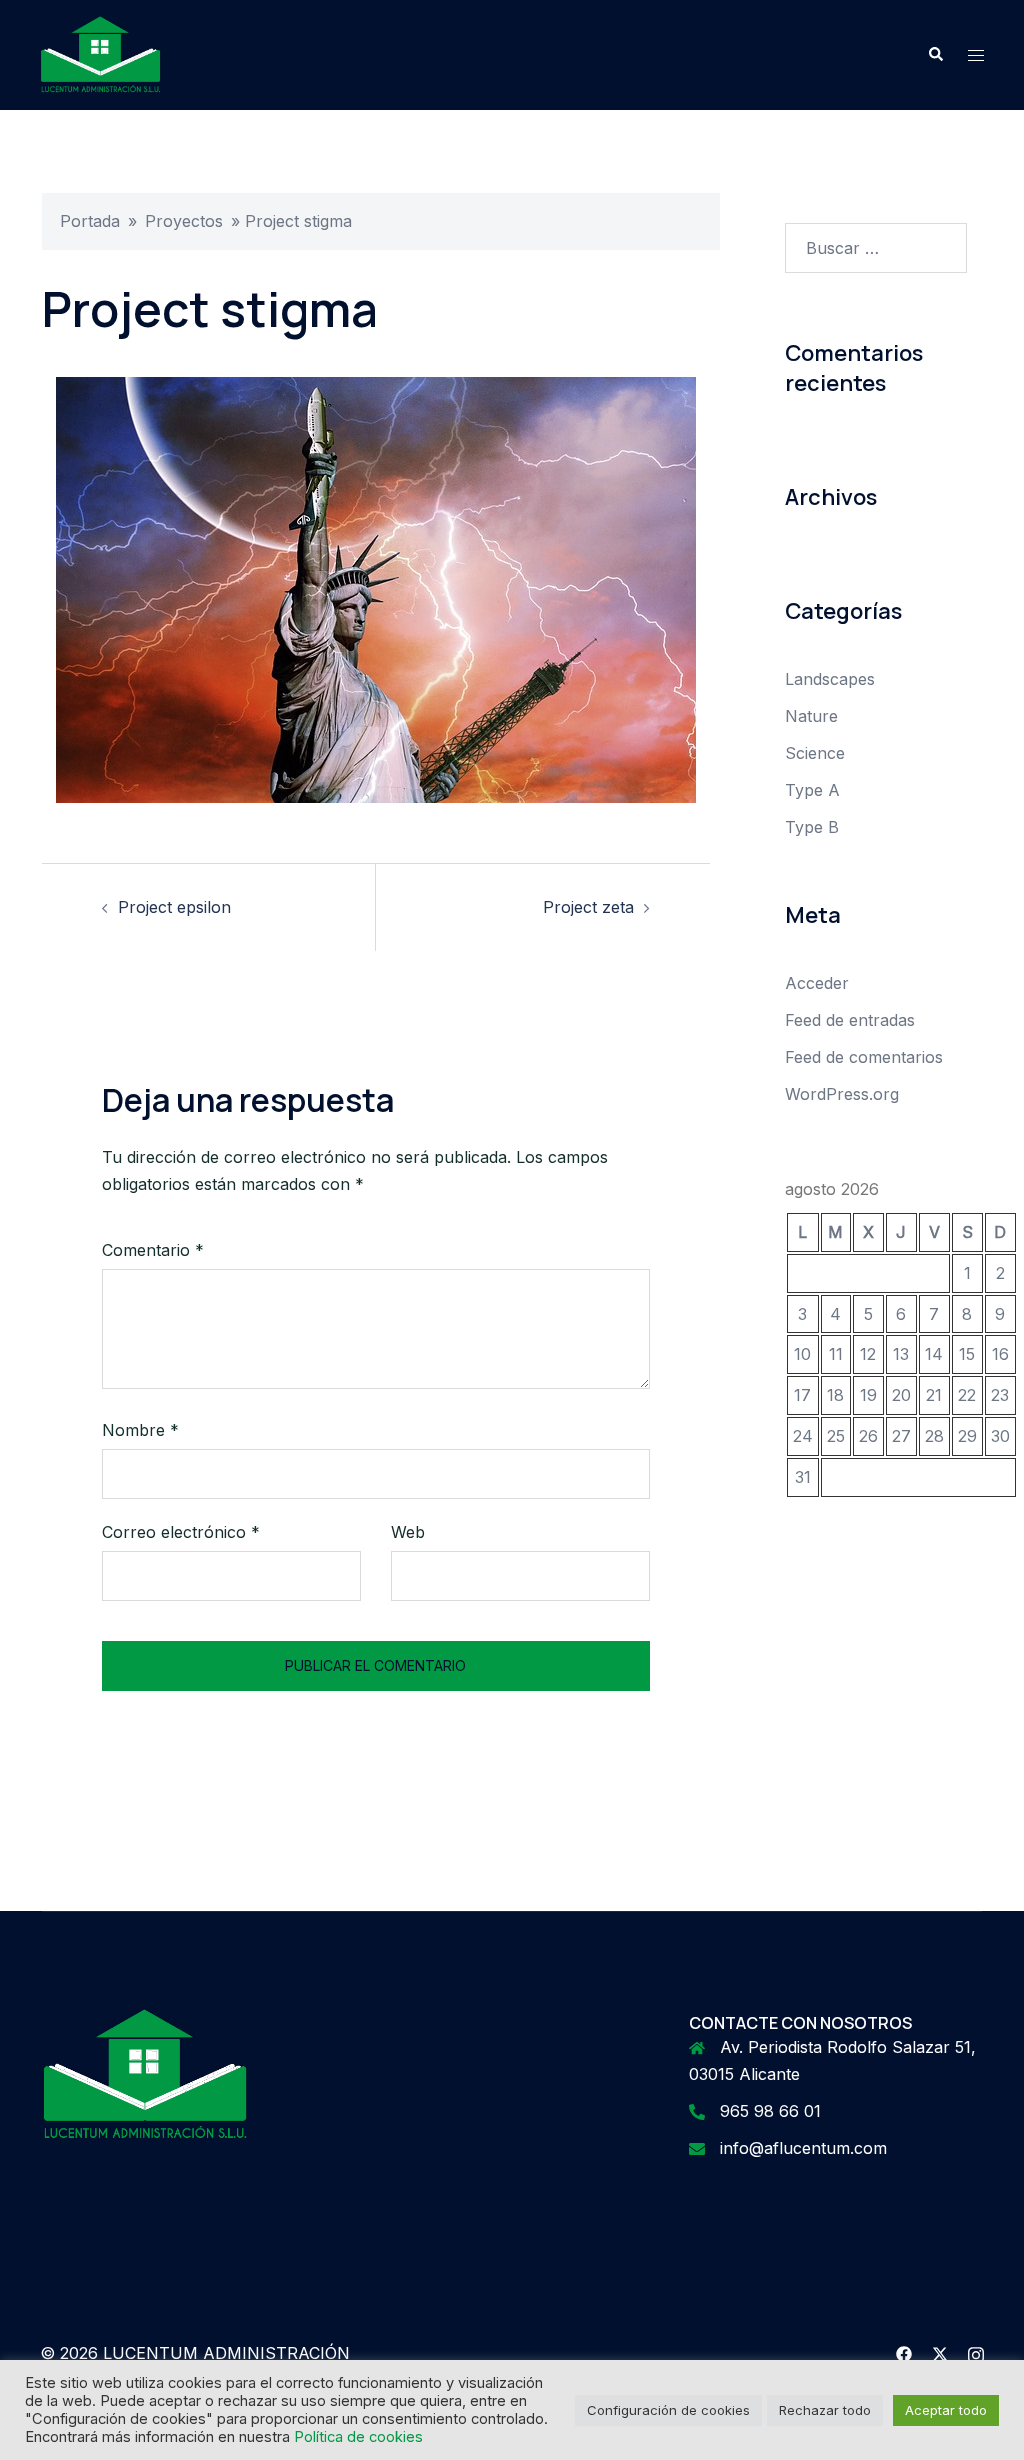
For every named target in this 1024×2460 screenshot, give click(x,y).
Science (815, 753)
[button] (935, 55)
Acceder (817, 983)
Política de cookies (358, 2437)
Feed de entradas (850, 1020)
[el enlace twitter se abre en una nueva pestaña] (940, 2353)
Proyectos (184, 221)
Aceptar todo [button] (946, 2410)
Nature (811, 716)
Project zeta (588, 907)
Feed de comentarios (864, 1057)
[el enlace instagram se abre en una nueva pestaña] (976, 2353)
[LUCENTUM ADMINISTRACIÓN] (100, 53)
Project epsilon (174, 907)
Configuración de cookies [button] (668, 2410)
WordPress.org (842, 1094)
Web (408, 1532)
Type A (812, 790)
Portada (90, 221)
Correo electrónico (181, 1532)
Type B (812, 827)
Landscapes (830, 679)
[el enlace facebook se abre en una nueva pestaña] (904, 2353)
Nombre (140, 1430)
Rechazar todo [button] (825, 2410)
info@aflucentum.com (803, 2148)
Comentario (153, 1250)
